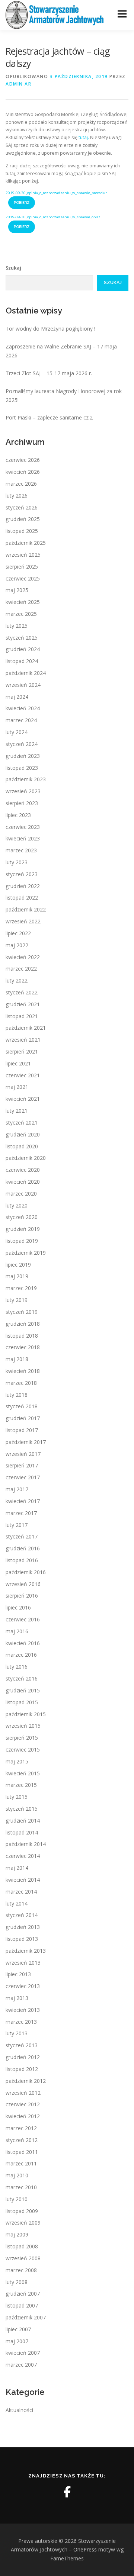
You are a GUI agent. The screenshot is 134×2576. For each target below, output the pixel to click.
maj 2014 (17, 1868)
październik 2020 (26, 1158)
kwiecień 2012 (23, 2116)
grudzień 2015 (23, 1690)
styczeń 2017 (22, 1536)
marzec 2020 (21, 1194)
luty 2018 (17, 1395)
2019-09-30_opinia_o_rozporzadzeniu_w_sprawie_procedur (56, 193)
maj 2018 (17, 1359)
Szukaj (13, 268)
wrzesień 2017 (23, 1454)
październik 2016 (26, 1572)
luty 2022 (17, 980)
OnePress (85, 2549)
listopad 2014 (22, 1832)
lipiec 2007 (18, 2329)
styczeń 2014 (22, 1915)
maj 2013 (17, 1998)
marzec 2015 (21, 1785)
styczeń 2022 (22, 992)
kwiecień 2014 (23, 1880)
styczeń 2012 (22, 2140)
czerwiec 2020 (23, 1170)
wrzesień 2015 (23, 1726)
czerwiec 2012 (23, 2104)
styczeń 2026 (22, 507)
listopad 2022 (22, 898)
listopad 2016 (22, 1560)
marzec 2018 (21, 1383)
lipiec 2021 (18, 1063)
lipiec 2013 (18, 1974)
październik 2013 (26, 1951)
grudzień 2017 (23, 1418)
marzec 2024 (21, 720)
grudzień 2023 (23, 756)
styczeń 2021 (22, 1123)
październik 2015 (26, 1714)
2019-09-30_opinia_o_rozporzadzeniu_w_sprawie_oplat (53, 217)
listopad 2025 (22, 531)
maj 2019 (17, 1276)
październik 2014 (26, 1844)
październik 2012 (26, 2081)
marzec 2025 (21, 614)
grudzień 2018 (23, 1324)
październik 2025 (26, 543)
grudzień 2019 (23, 1229)
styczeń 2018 (22, 1406)
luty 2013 (17, 2033)
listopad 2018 (22, 1336)
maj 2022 (17, 945)
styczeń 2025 (22, 638)
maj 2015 (17, 1761)
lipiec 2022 (18, 933)
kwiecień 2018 (23, 1371)
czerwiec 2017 (23, 1477)
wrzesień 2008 (23, 2258)
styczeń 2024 (22, 744)
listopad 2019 (22, 1241)
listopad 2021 (22, 1016)
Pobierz (22, 202)
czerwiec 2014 (23, 1856)
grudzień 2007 (23, 2294)
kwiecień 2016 (23, 1643)
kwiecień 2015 (23, 1773)
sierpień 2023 (22, 803)
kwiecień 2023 (23, 838)
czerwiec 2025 (23, 578)
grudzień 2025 (23, 519)
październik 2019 (26, 1253)
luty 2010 (17, 2199)
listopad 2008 (22, 2246)
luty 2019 (17, 1300)
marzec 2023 (21, 850)
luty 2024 (17, 732)
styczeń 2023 (22, 874)
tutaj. (84, 137)
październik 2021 (26, 1028)
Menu (122, 14)
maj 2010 (17, 2175)
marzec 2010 (21, 2187)
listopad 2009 (22, 2211)
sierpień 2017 (22, 1465)
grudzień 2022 (23, 886)
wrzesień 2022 (23, 921)
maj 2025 (17, 590)
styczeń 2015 (22, 1809)
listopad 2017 (22, 1430)
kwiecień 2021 (23, 1099)
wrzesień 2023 (23, 791)
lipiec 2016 (18, 1607)
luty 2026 (17, 496)
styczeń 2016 (22, 1678)
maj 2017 (17, 1489)
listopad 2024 (22, 661)
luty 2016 (17, 1667)
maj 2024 (17, 697)
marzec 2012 (21, 2128)
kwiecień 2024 (23, 708)
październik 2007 (26, 2317)
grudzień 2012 (23, 2057)
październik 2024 (26, 673)
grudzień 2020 (23, 1134)
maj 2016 (17, 1631)
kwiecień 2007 (23, 2353)
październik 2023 (26, 779)
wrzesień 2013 (23, 1963)
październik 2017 (26, 1442)
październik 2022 (26, 909)
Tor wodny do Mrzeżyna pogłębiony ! (50, 329)
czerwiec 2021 (23, 1075)
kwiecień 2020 (23, 1182)
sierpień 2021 (22, 1051)
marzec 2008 (21, 2270)
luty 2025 (17, 626)
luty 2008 (17, 2282)
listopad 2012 (22, 2069)
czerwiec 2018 (23, 1347)
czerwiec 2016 (23, 1619)
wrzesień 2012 (23, 2093)
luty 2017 (17, 1525)
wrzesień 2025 (23, 555)
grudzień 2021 (23, 1004)
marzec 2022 (21, 969)
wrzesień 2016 (23, 1584)
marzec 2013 (21, 2022)
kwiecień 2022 (23, 957)
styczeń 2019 (22, 1312)
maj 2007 (17, 2341)
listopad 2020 (22, 1146)
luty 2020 (17, 1205)
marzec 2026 (21, 484)
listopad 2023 (22, 768)
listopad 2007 (22, 2305)
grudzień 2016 (23, 1548)
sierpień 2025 (22, 567)
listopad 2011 (22, 2152)
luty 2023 (17, 862)
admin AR (18, 84)
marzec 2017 (21, 1513)
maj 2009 (17, 2234)
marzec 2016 (21, 1655)
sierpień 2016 (22, 1596)
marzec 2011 (21, 2163)
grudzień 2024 (23, 649)
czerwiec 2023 (23, 827)
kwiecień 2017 (23, 1501)
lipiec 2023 (18, 815)
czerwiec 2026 (23, 460)
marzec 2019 (21, 1288)
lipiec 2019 (18, 1265)
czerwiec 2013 (23, 1986)
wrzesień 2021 (23, 1040)
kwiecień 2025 (23, 602)
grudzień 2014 (23, 1821)
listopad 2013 (22, 1939)
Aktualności (19, 2410)
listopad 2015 (22, 1702)
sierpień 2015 (22, 1738)
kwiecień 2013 (23, 2010)
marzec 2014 (21, 1892)
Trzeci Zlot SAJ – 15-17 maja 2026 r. (49, 373)
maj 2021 (17, 1087)
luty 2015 (17, 1797)
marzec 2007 (21, 2365)
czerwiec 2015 (23, 1750)
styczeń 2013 (22, 2045)
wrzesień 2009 (23, 2223)
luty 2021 (17, 1111)
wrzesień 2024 (23, 685)
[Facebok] (67, 2492)
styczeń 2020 (22, 1217)
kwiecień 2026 (23, 472)
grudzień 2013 (23, 1927)
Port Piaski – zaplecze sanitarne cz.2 (49, 417)
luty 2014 (17, 1903)
